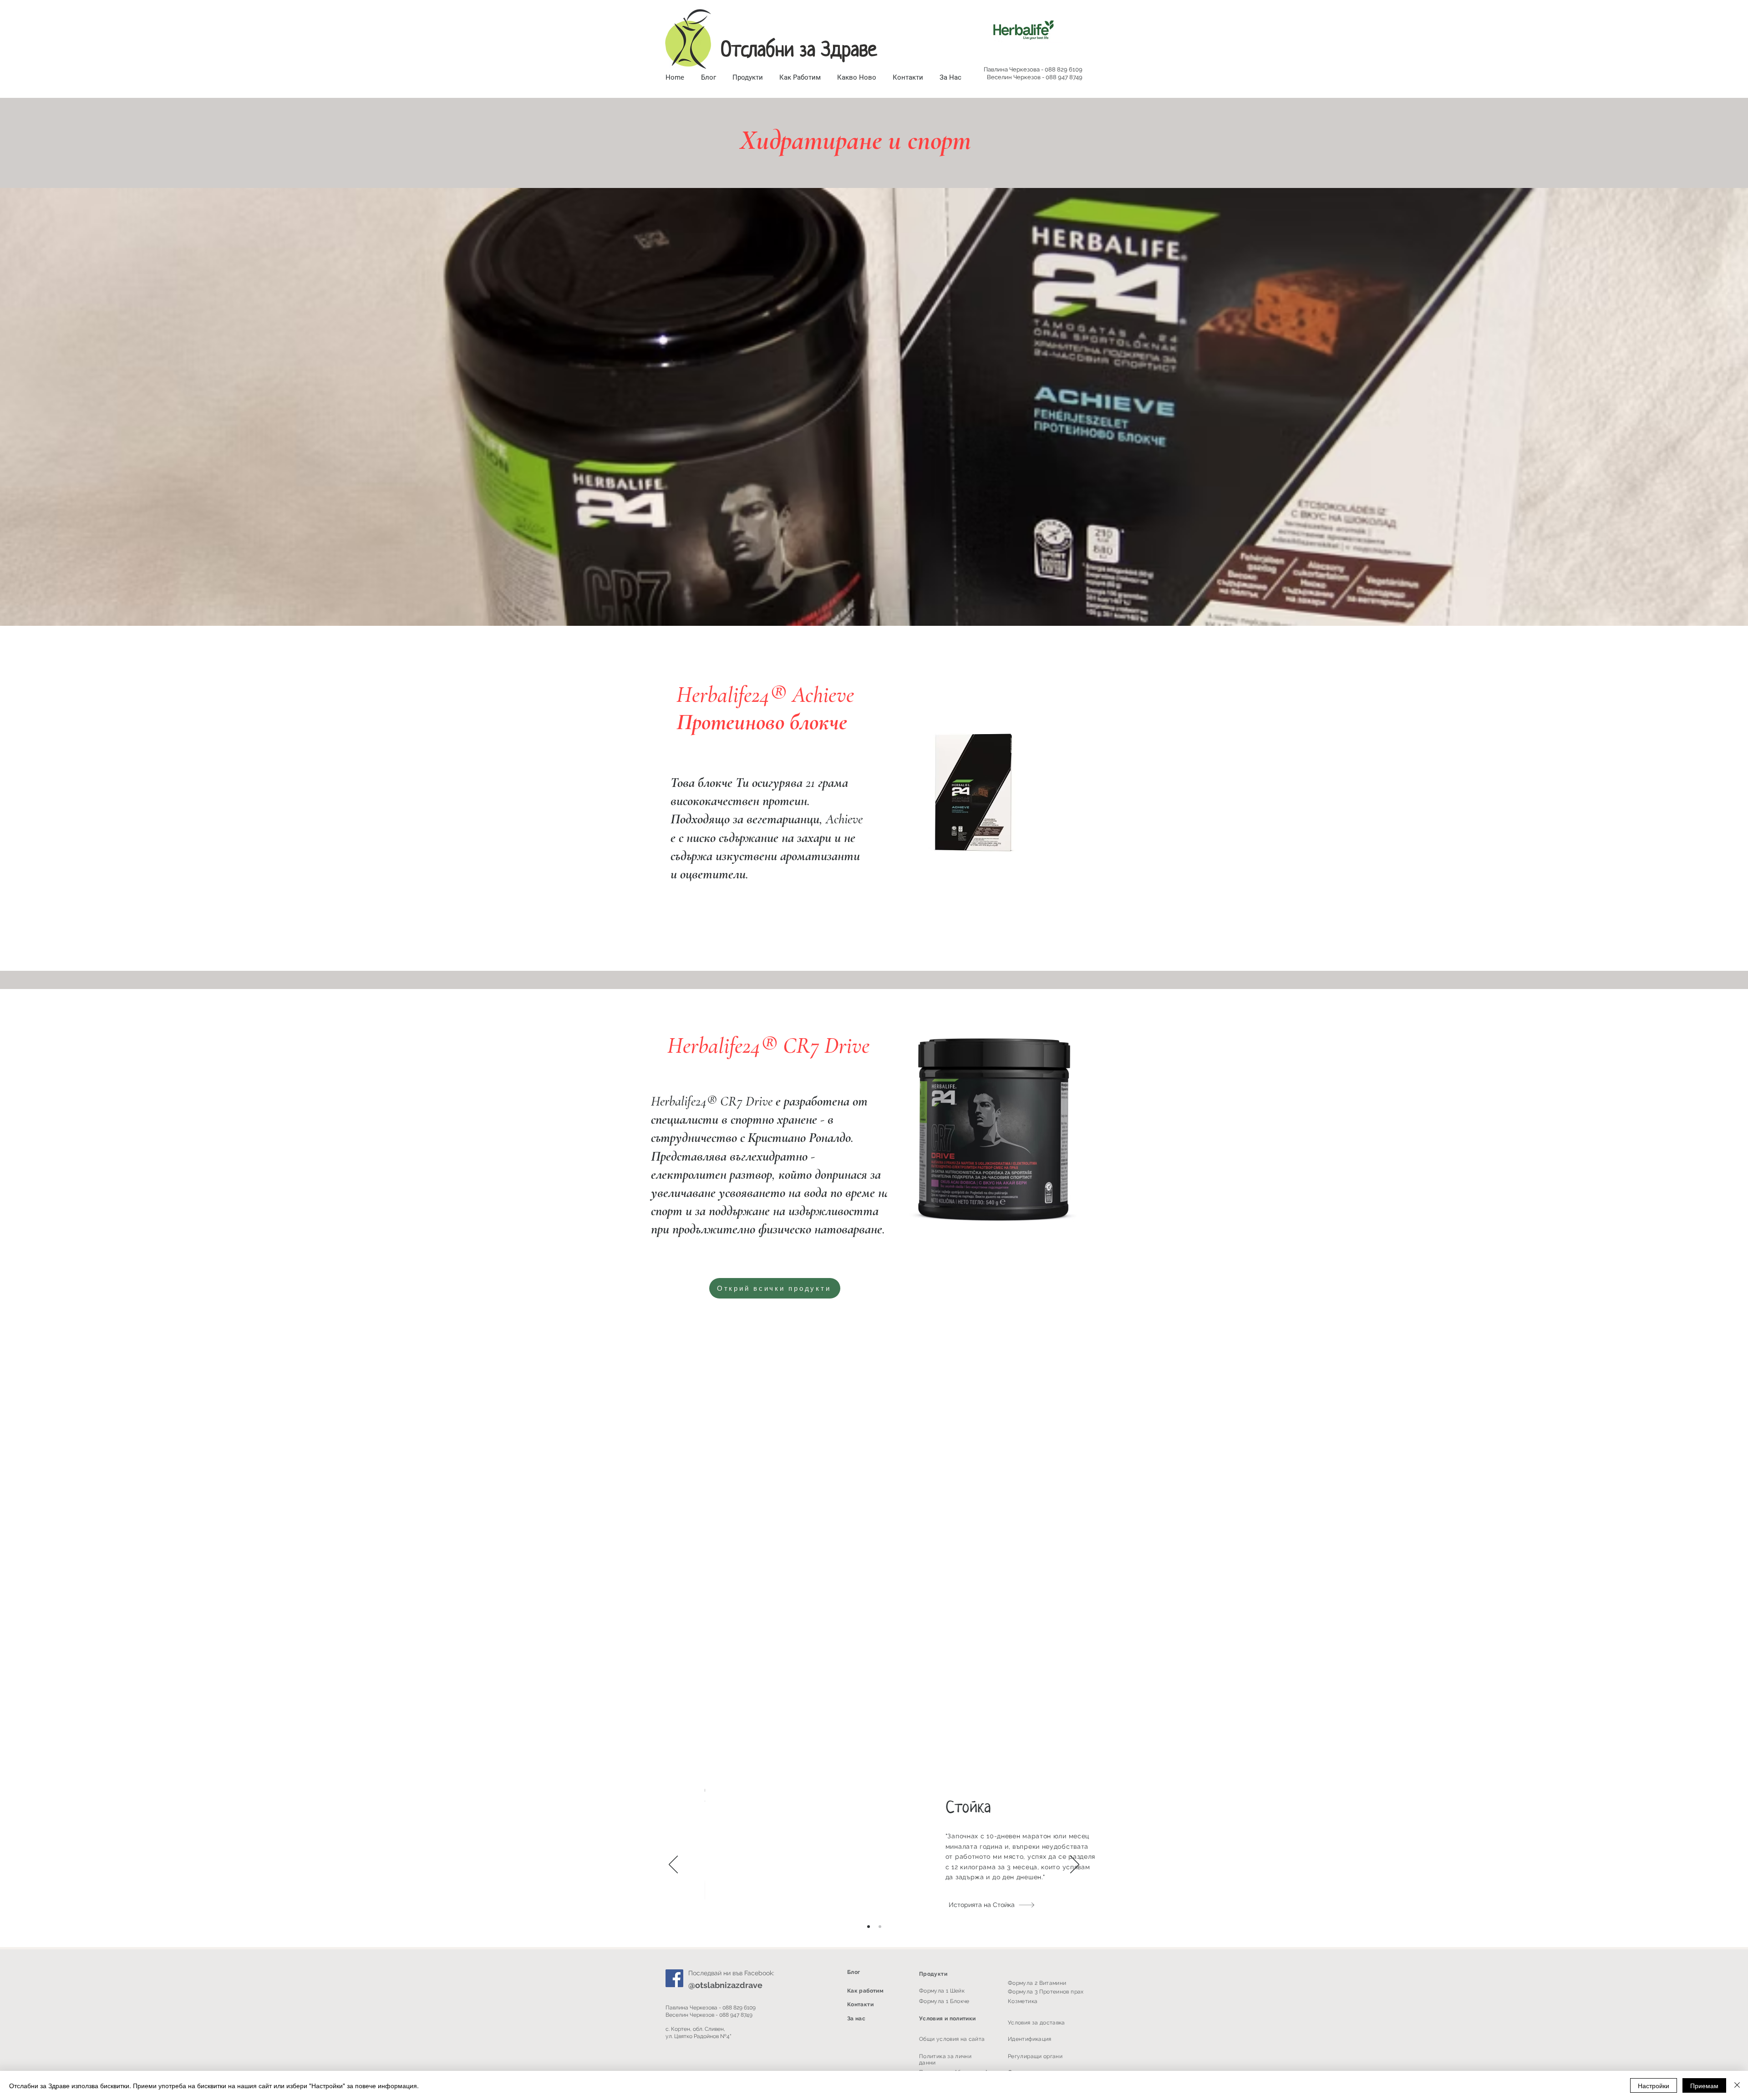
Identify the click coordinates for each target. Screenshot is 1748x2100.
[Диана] (869, 1927)
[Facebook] (674, 1978)
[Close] (1737, 2085)
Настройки (1654, 2085)
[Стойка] (880, 1927)
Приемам (1704, 2085)
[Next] (1075, 1865)
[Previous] (673, 1865)
